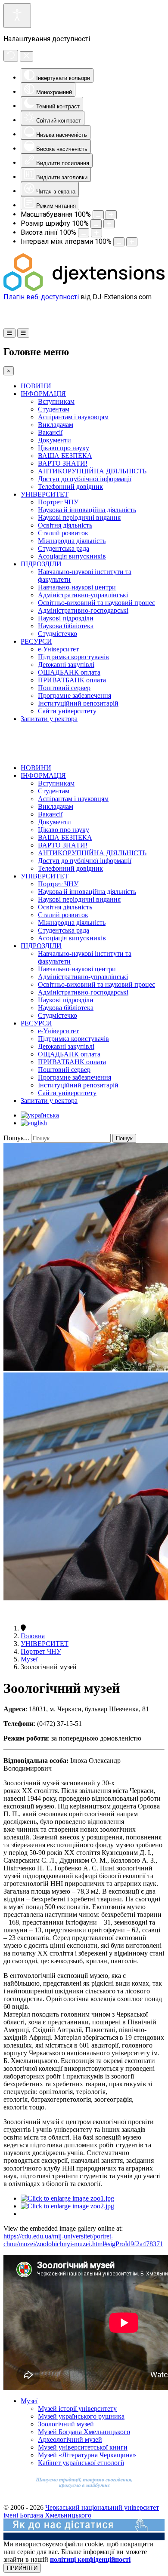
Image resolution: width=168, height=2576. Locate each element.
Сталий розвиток (63, 533)
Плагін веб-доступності (41, 297)
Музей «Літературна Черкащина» (87, 2455)
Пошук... (16, 1138)
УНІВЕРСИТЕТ (45, 494)
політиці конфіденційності (90, 2559)
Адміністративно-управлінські (83, 595)
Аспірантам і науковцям (73, 417)
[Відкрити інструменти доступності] (17, 16)
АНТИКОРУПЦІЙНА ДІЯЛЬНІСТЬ (92, 471)
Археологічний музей (70, 2439)
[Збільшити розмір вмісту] (111, 215)
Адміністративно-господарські (83, 610)
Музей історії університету (77, 2409)
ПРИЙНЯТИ (22, 2568)
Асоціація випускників (72, 556)
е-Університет (58, 649)
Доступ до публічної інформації (85, 479)
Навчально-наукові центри (77, 587)
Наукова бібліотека (66, 626)
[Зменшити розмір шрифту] (96, 224)
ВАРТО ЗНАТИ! (63, 463)
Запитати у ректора (49, 719)
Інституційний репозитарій (78, 703)
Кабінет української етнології (81, 2463)
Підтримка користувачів (73, 657)
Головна (33, 1636)
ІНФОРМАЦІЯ (43, 394)
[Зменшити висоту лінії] (84, 233)
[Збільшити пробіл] (132, 242)
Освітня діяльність (65, 525)
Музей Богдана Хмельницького (84, 2432)
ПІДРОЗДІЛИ (41, 564)
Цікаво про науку (64, 448)
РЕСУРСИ (36, 641)
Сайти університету (67, 711)
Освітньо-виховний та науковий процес (96, 603)
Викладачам (56, 425)
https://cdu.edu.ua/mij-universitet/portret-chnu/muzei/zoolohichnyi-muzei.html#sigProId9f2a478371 (83, 2240)
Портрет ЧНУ (58, 502)
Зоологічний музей (66, 2424)
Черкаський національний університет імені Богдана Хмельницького (81, 2511)
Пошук (124, 1138)
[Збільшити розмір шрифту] (109, 224)
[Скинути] (11, 56)
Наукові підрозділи (66, 618)
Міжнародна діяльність (72, 541)
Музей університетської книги (83, 2447)
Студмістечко (58, 634)
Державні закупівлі (66, 665)
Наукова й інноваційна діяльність (87, 510)
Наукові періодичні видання (79, 517)
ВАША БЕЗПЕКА (65, 456)
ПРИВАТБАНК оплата (72, 680)
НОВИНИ (36, 386)
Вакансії (50, 432)
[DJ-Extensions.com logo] (84, 289)
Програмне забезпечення (75, 695)
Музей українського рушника (81, 2416)
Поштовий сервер (64, 688)
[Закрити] (26, 56)
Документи (54, 440)
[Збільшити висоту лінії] (96, 233)
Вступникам (56, 401)
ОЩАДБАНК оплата (69, 672)
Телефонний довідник (70, 487)
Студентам (54, 409)
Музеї (29, 1659)
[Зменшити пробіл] (119, 242)
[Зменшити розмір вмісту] (98, 215)
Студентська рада (64, 548)
